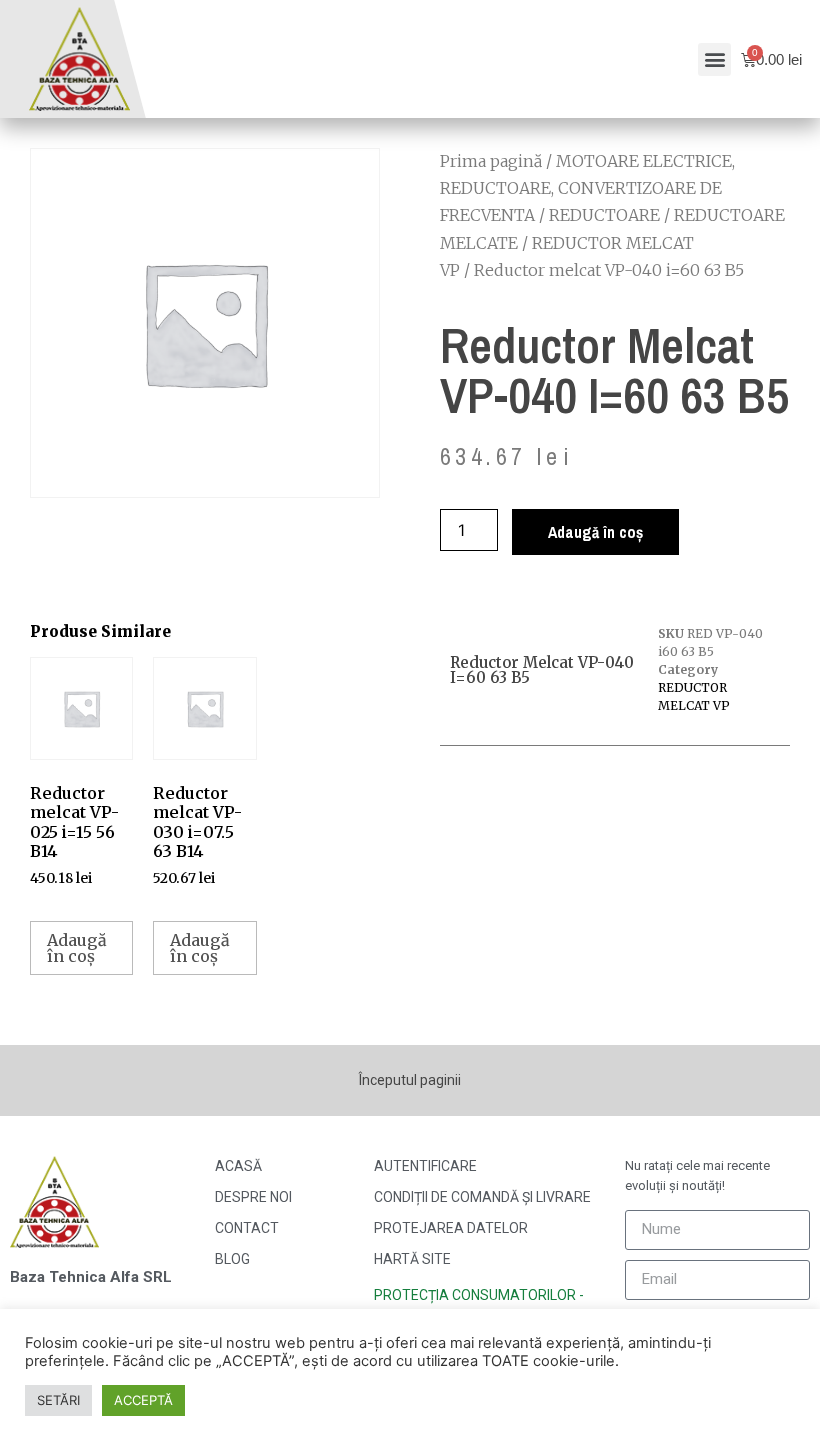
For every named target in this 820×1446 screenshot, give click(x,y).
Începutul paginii (410, 1080)
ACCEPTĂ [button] (143, 1400)
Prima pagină (491, 161)
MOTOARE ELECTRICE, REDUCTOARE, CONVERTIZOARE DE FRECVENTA (587, 188)
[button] (714, 59)
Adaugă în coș (595, 532)
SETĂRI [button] (58, 1400)
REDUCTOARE (604, 215)
